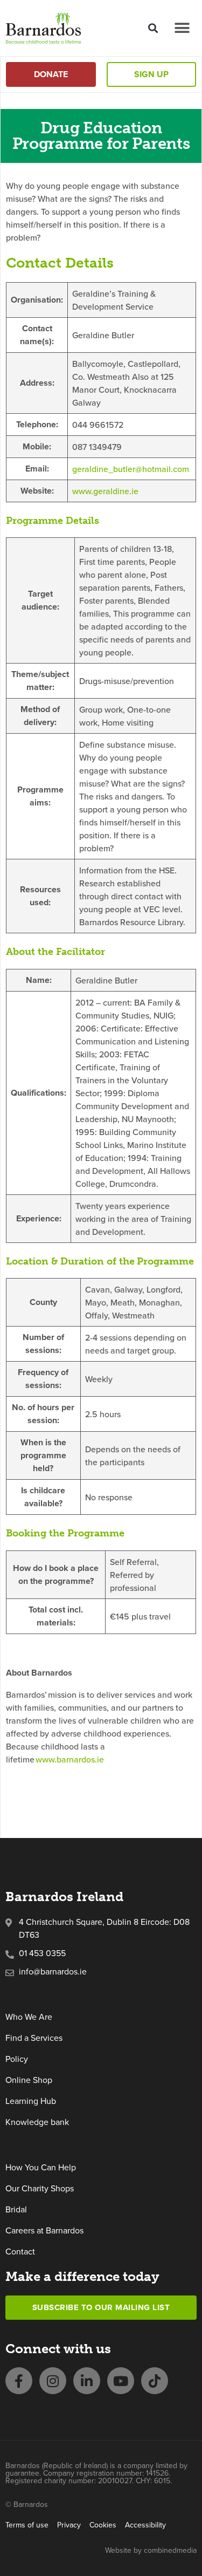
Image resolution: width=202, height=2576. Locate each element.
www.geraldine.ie (105, 491)
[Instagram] (53, 2381)
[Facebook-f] (19, 2381)
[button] (153, 28)
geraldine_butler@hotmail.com (131, 469)
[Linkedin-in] (87, 2381)
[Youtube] (121, 2381)
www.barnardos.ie (71, 1759)
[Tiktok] (155, 2381)
